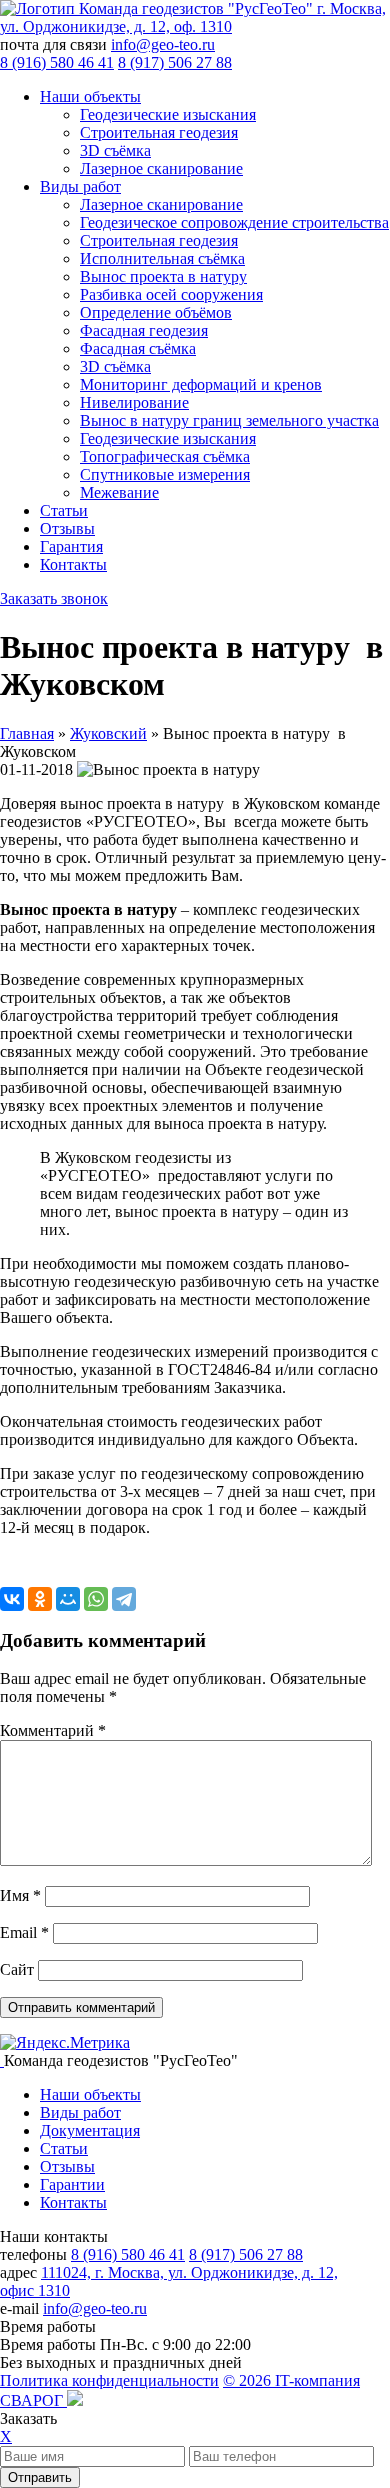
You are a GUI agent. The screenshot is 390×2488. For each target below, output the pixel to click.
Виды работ (80, 186)
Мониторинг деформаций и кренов (201, 384)
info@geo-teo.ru (163, 44)
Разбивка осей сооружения (171, 294)
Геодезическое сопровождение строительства (234, 222)
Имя (20, 1895)
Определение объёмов (156, 312)
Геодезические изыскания (168, 114)
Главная (27, 733)
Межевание (119, 492)
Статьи (64, 510)
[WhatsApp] (96, 1599)
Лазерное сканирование (161, 168)
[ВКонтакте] (12, 1599)
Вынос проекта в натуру (163, 276)
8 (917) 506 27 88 (175, 62)
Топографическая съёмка (165, 456)
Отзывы (67, 528)
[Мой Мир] (68, 1599)
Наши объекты (90, 96)
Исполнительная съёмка (162, 258)
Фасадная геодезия (144, 330)
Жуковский (108, 733)
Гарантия (71, 546)
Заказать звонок (54, 598)
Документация (90, 2130)
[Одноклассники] (40, 1599)
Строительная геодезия (159, 132)
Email (24, 1932)
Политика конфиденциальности (109, 2380)
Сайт (17, 1969)
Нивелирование (134, 402)
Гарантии (72, 2184)
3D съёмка (115, 150)
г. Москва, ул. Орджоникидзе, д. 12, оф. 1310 (193, 17)
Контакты (73, 564)
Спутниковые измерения (165, 474)
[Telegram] (124, 1599)
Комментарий (53, 1730)
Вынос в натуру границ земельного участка (229, 420)
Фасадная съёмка (138, 348)
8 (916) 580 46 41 (57, 62)
